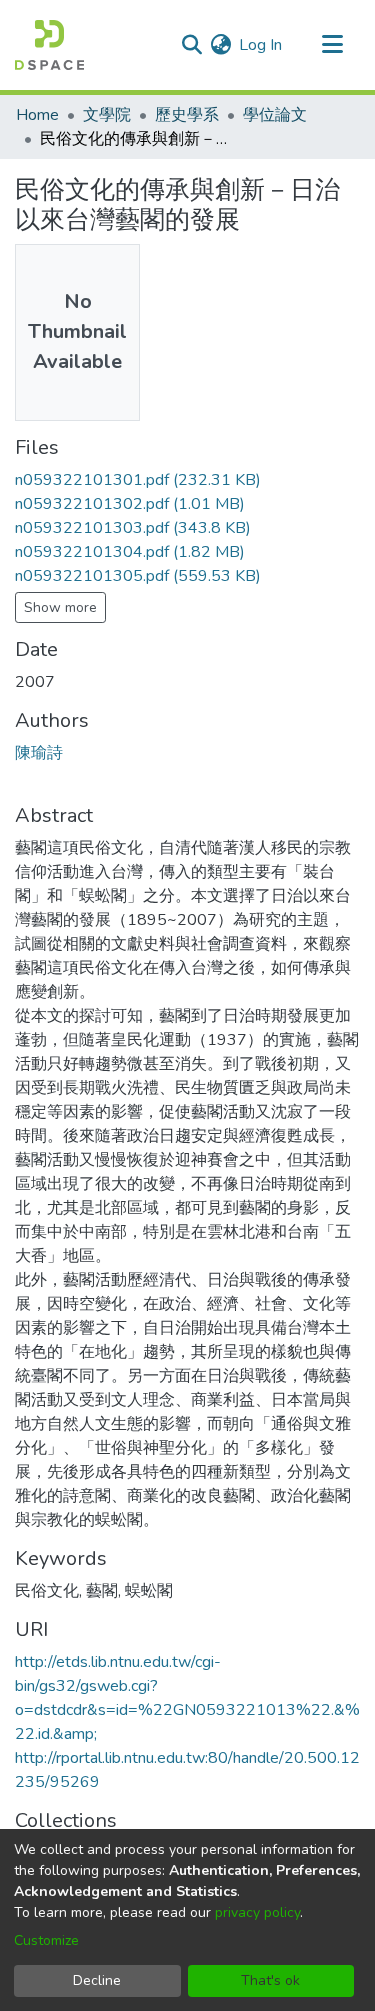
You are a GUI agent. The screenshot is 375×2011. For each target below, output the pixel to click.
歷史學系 (187, 115)
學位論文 (275, 115)
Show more (60, 607)
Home (37, 115)
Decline (97, 1980)
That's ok (270, 1980)
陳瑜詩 (39, 753)
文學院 (107, 115)
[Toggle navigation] (332, 45)
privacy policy (257, 1912)
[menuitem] (220, 45)
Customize (46, 1940)
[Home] (49, 45)
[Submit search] (191, 45)
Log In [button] (261, 45)
